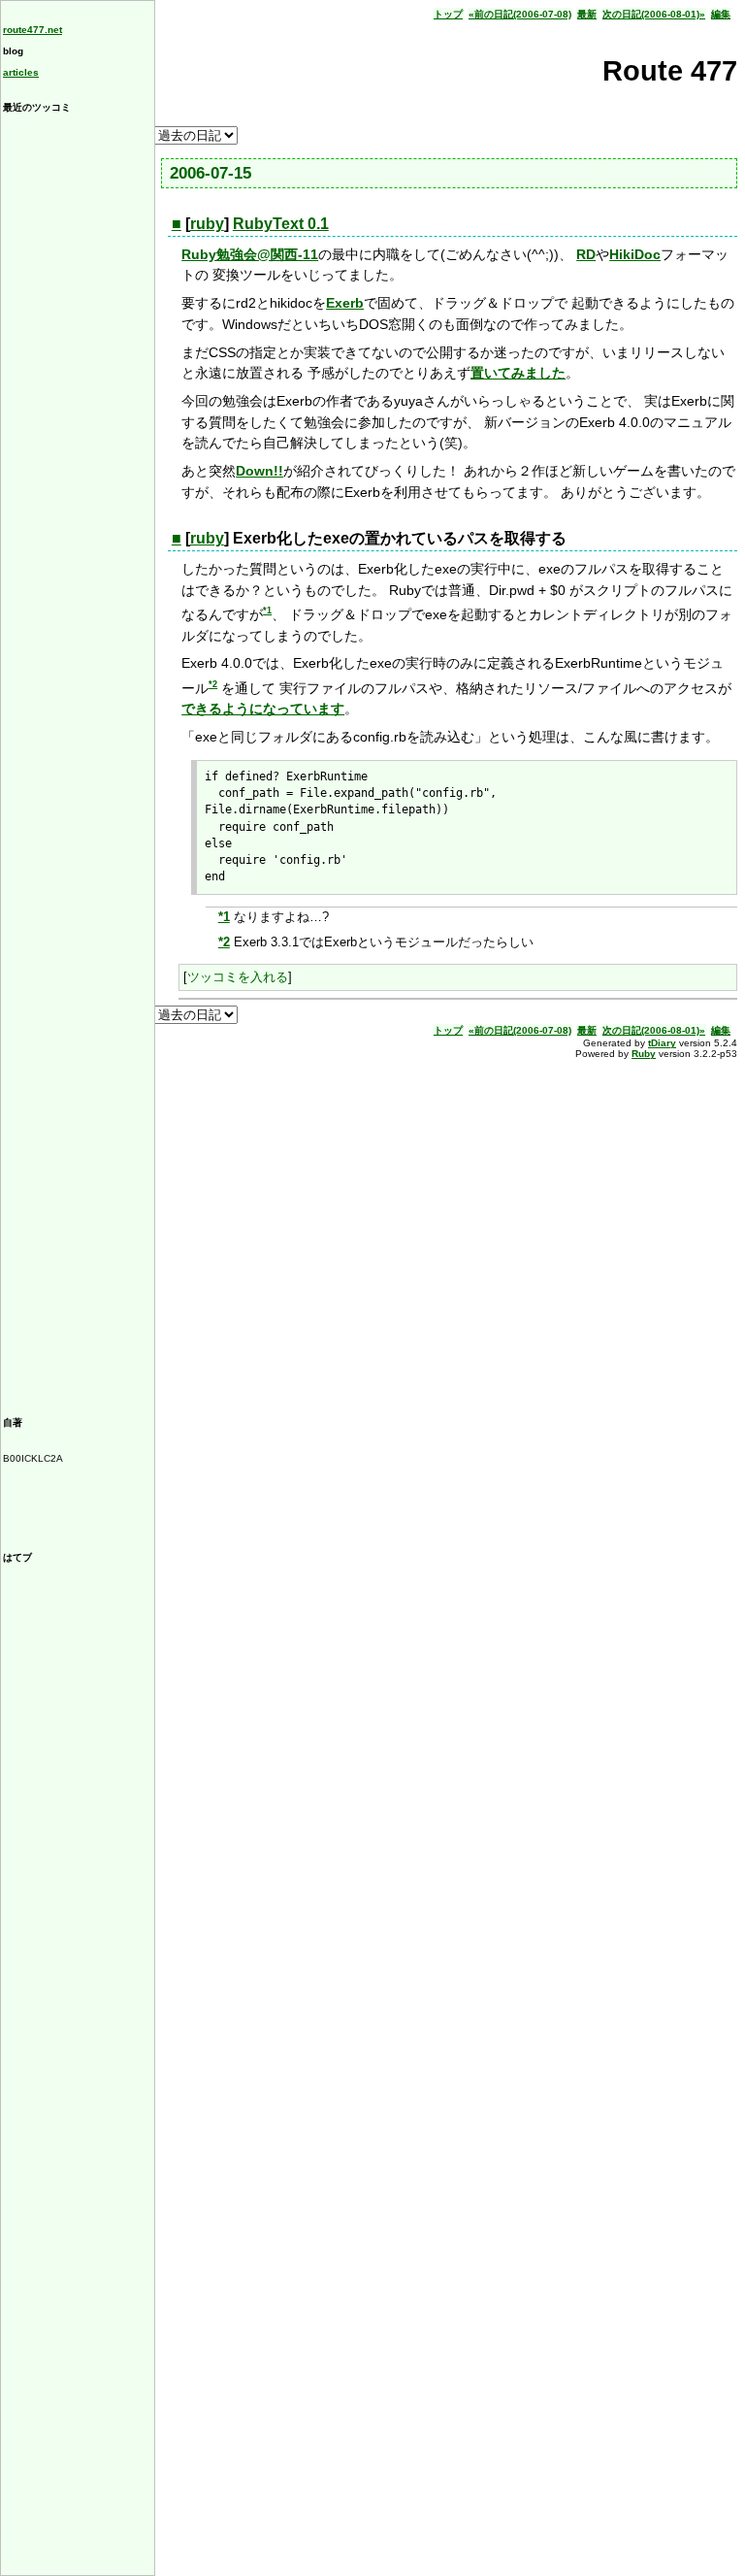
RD (586, 254)
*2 (213, 684)
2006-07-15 (211, 173)
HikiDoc (635, 254)
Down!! (259, 471)
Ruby (644, 1054)
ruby (207, 224)
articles (21, 72)
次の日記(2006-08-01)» (654, 14)
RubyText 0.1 (281, 224)
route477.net (32, 30)
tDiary (662, 1043)
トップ (448, 14)
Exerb (345, 303)
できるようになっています (263, 709)
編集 (721, 14)
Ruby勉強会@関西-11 (250, 254)
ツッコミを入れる (238, 977)
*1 (267, 611)
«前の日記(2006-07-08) (520, 14)
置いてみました (518, 373)
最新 (587, 14)
